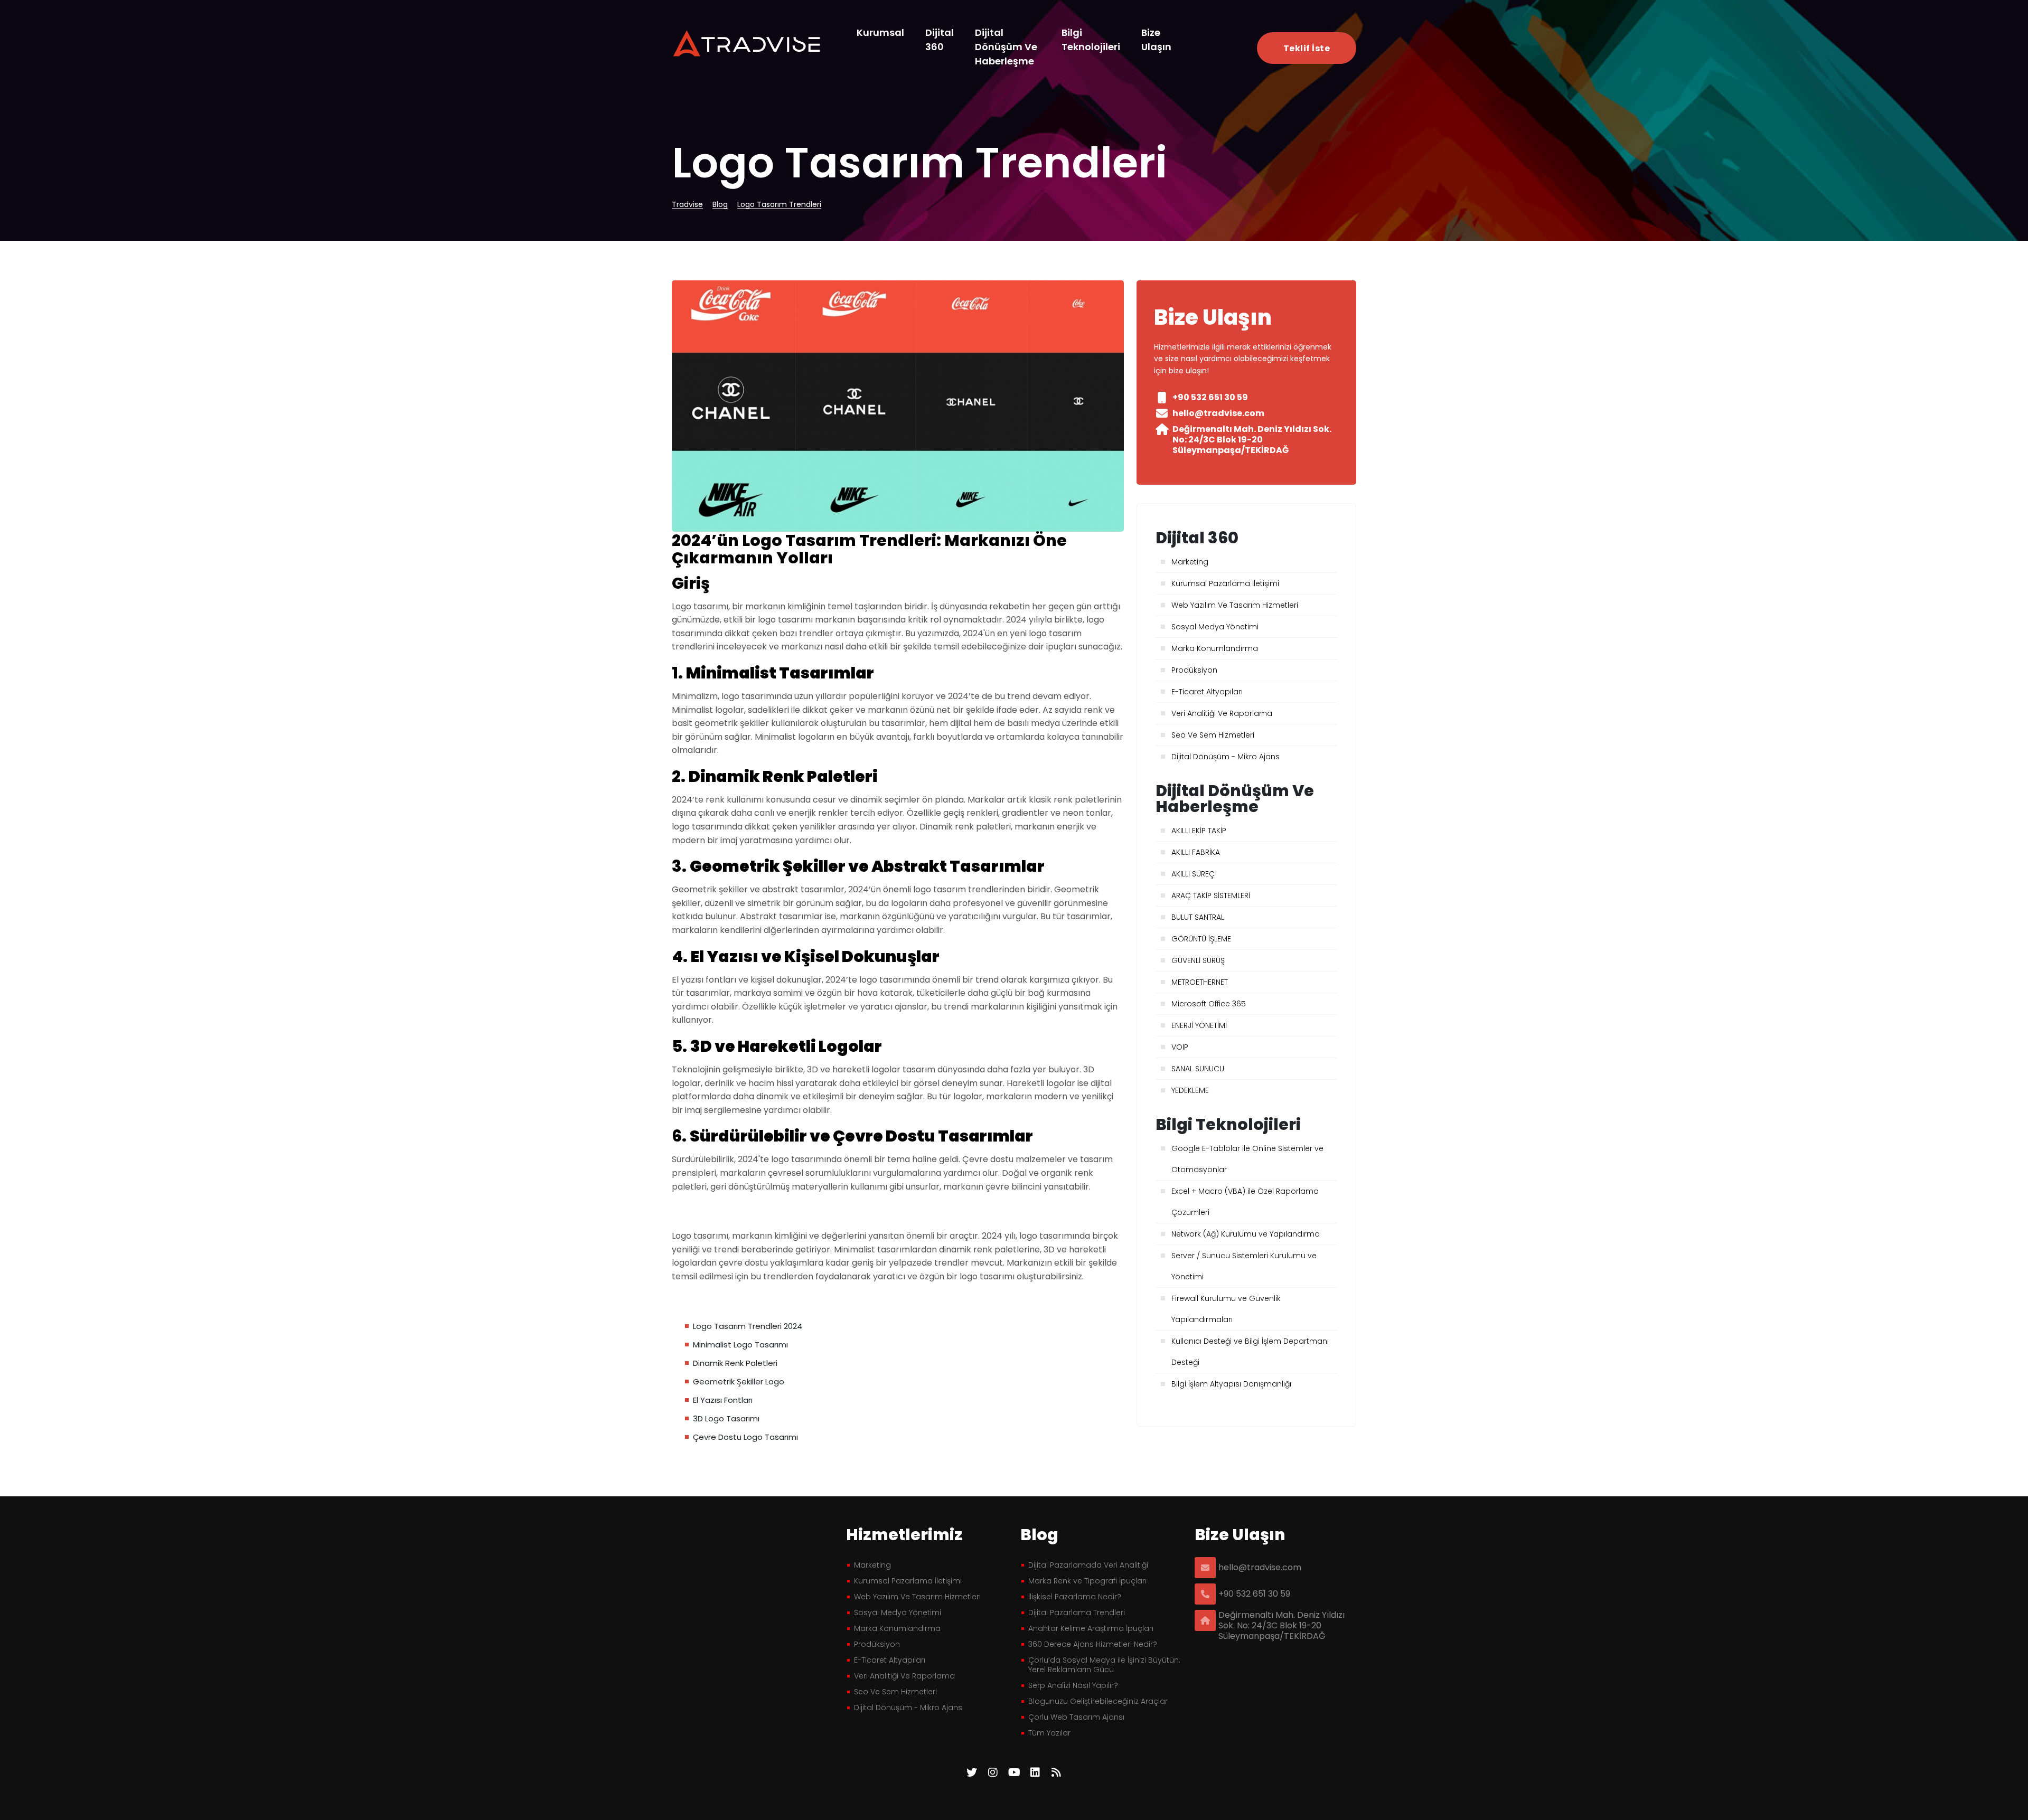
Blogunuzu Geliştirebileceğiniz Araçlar (1098, 1701)
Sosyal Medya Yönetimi (1215, 627)
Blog (720, 205)
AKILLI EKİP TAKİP (1199, 831)
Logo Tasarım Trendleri (779, 205)
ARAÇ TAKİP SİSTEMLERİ (1211, 895)
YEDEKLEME (1190, 1090)
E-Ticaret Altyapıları (1207, 692)
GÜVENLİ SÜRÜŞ (1198, 960)
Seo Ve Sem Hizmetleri (1213, 735)
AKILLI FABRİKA (1196, 852)
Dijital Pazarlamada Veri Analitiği (1088, 1565)
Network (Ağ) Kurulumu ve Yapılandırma (1246, 1234)
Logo (748, 43)
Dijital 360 (940, 40)
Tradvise (687, 205)
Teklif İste (1307, 48)
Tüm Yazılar (1049, 1733)
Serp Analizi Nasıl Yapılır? (1073, 1685)
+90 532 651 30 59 (1254, 1594)
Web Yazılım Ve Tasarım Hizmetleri (1235, 605)
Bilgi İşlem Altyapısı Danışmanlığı (1231, 1384)
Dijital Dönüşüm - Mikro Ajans (1226, 757)
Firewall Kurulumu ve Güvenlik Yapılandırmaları (1226, 1309)
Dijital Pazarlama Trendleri (1077, 1612)
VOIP (1180, 1047)
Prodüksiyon (1194, 670)
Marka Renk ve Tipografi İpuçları (1087, 1581)
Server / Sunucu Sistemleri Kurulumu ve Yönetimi (1244, 1266)
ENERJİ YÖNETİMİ (1199, 1025)
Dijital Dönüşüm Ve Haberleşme (1006, 47)
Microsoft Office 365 (1209, 1004)
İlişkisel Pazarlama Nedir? (1075, 1597)
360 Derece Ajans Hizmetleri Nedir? (1093, 1644)
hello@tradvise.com (1260, 1568)
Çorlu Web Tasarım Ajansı (1076, 1717)
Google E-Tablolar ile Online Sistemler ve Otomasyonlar (1247, 1159)
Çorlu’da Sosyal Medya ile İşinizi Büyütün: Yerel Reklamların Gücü (1104, 1665)
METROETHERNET (1200, 982)
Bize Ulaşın (1156, 40)
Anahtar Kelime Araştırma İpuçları (1091, 1628)
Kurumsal (880, 32)
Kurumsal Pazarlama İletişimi (1225, 583)
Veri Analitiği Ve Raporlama (1222, 713)
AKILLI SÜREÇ (1193, 874)
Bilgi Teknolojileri (1091, 40)
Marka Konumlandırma (1215, 648)
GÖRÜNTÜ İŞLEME (1201, 939)
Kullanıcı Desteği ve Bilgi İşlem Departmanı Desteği (1250, 1352)
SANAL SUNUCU (1198, 1069)
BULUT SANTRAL (1198, 917)
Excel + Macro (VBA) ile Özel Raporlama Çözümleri (1245, 1202)
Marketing (1190, 562)
